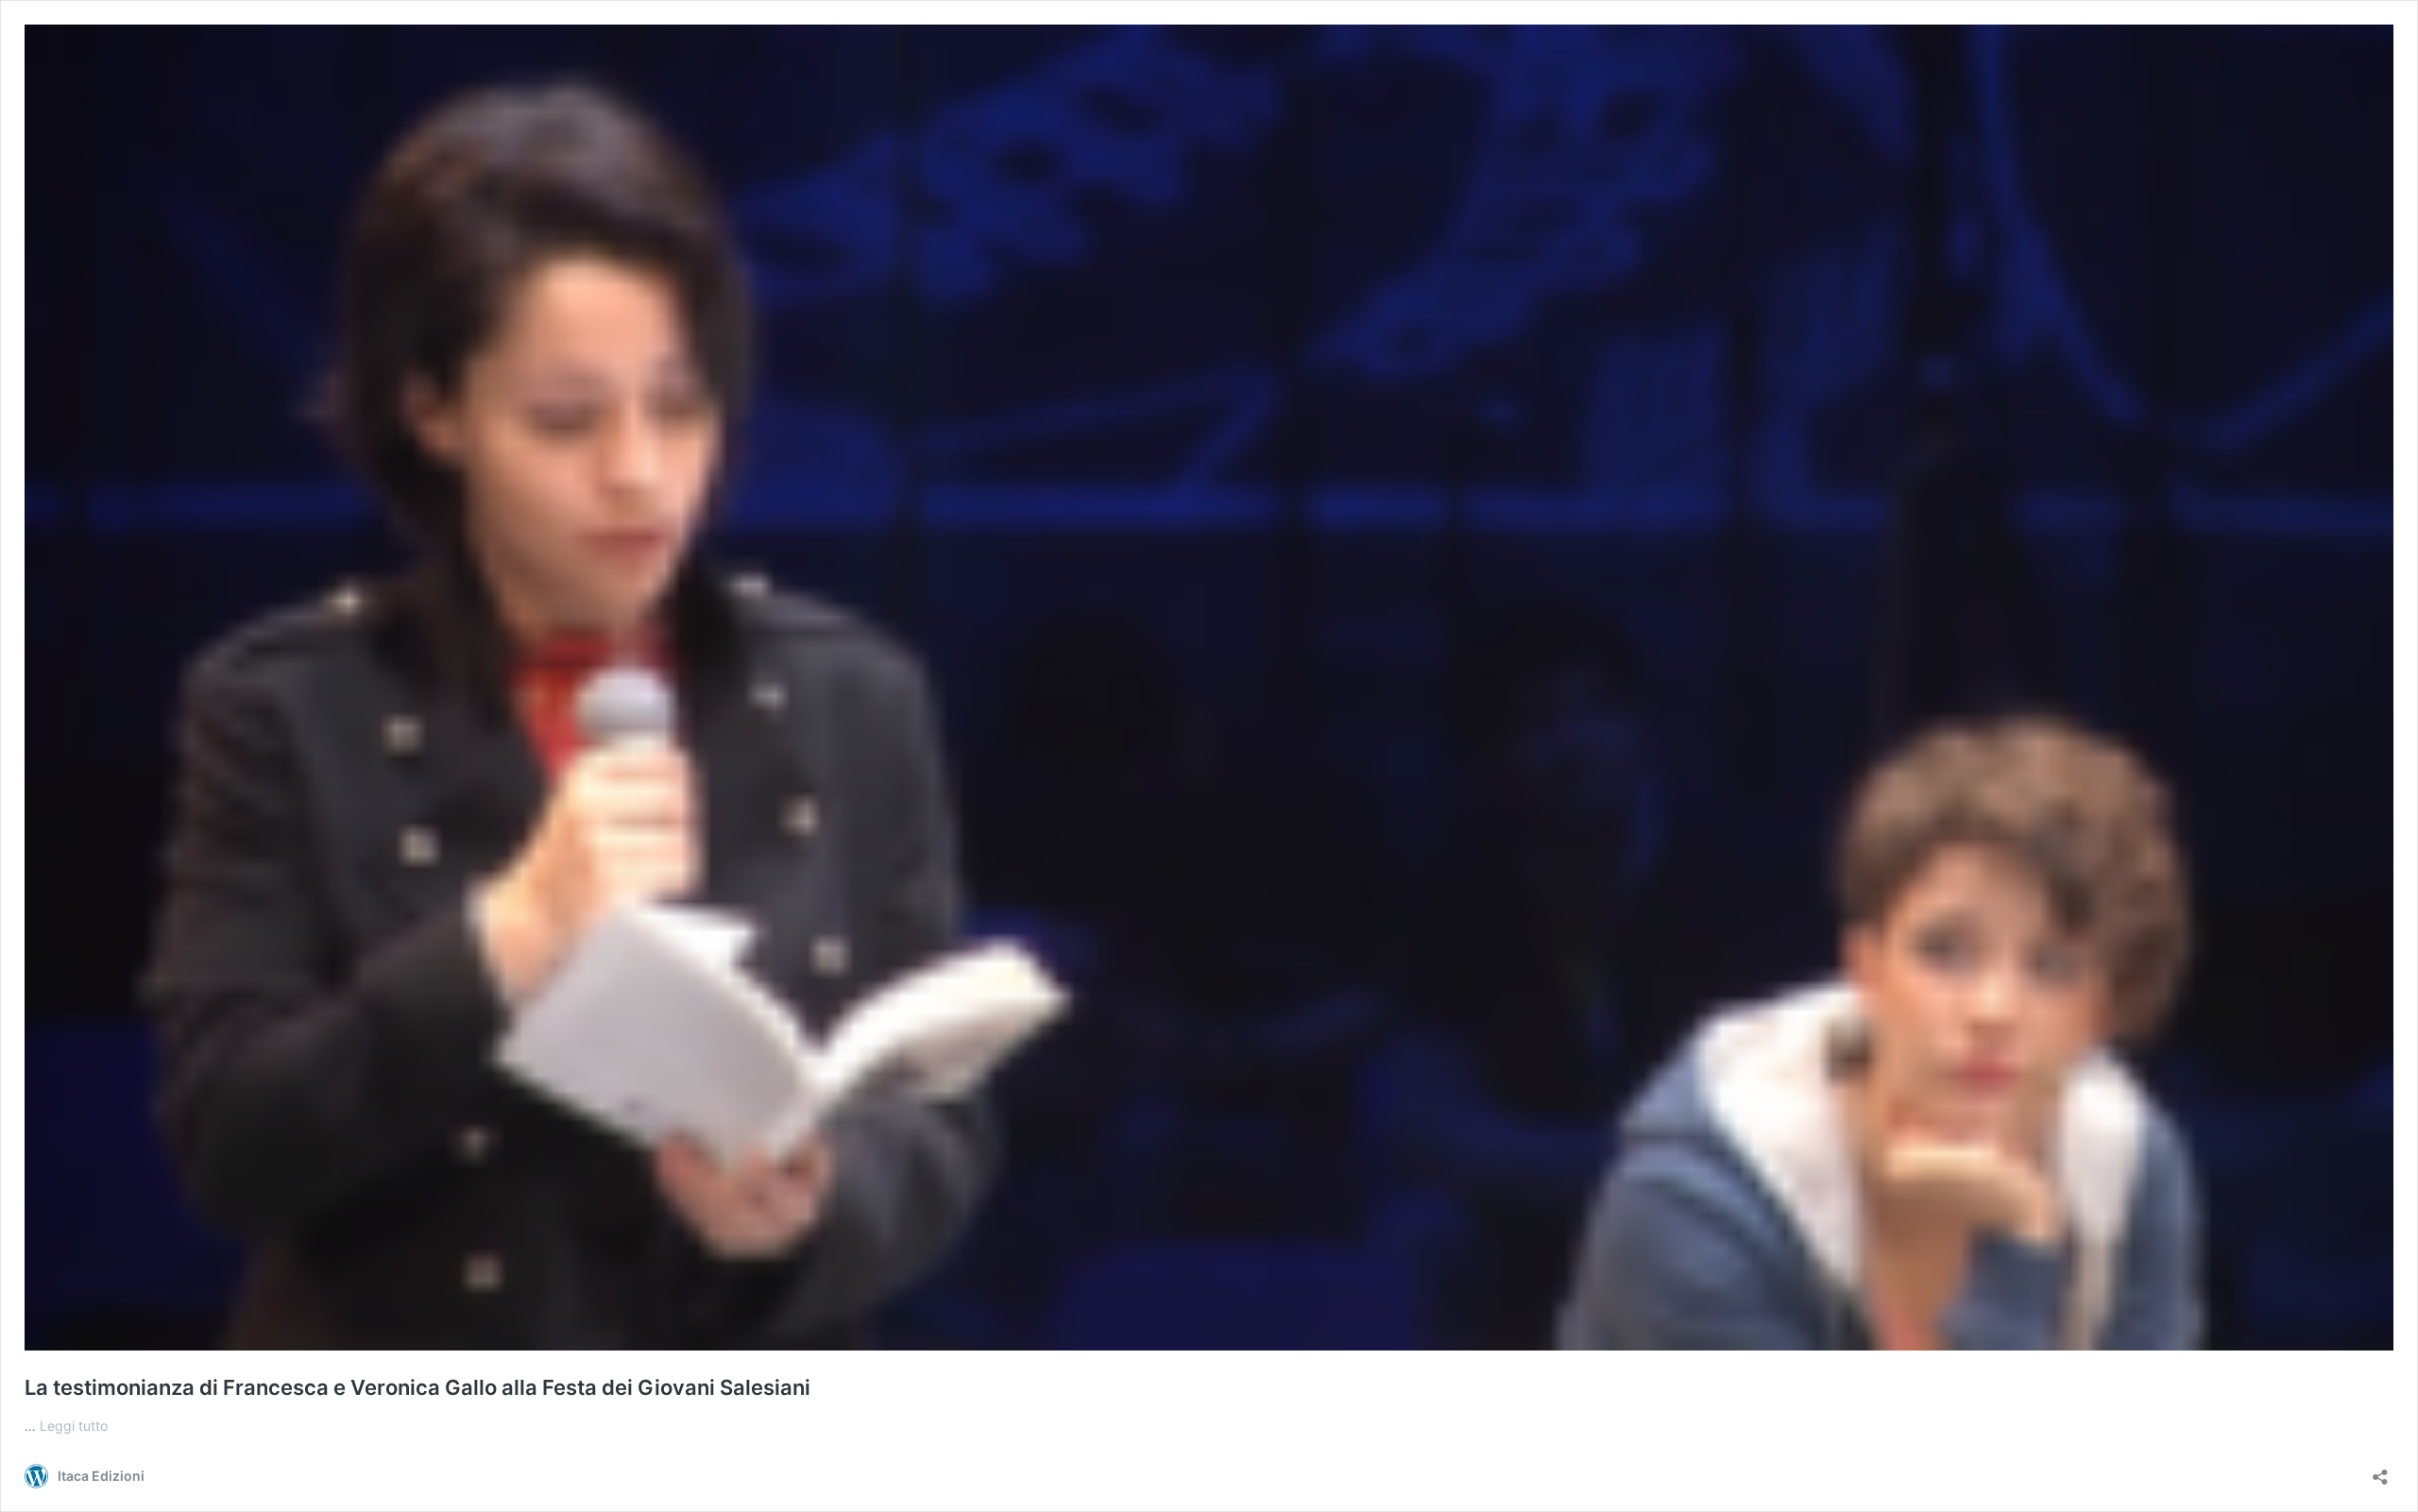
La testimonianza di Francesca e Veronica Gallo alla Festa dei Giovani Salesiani (417, 1387)
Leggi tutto (74, 1426)
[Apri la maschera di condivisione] (2380, 1471)
